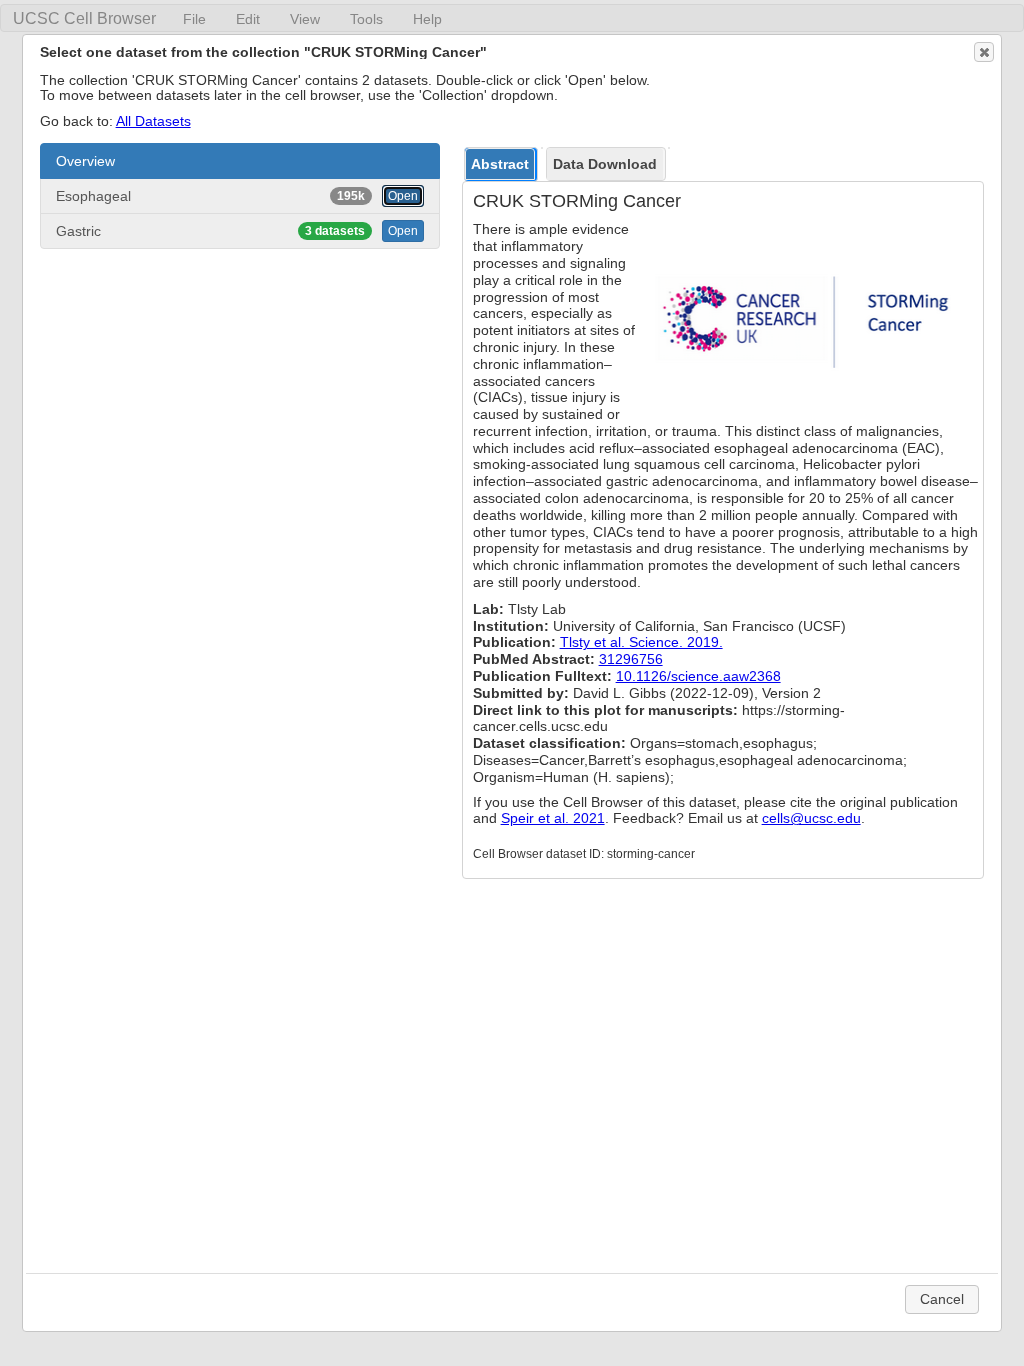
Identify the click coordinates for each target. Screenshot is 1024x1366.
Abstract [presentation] (500, 164)
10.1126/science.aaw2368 (698, 676)
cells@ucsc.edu (811, 818)
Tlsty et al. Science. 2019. (641, 642)
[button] (240, 161)
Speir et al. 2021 (553, 818)
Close (984, 52)
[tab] (501, 164)
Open (403, 196)
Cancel (942, 1299)
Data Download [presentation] (605, 164)
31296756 (631, 659)
